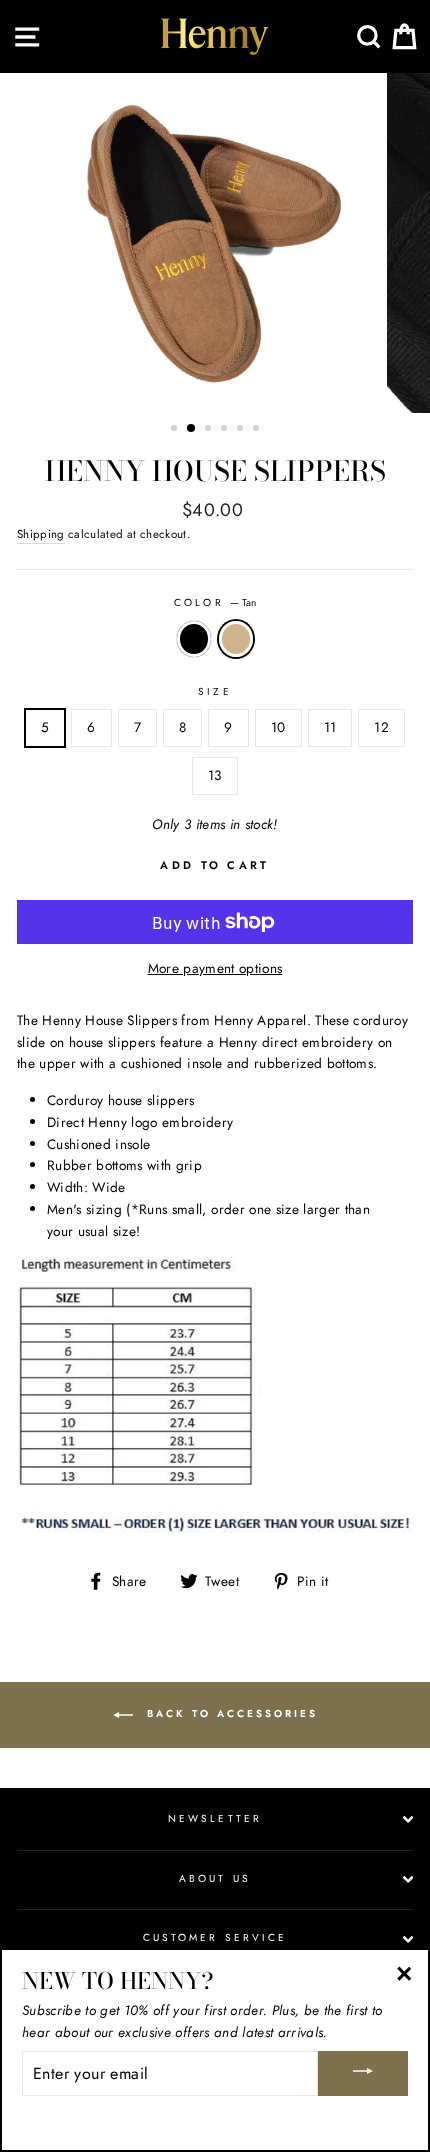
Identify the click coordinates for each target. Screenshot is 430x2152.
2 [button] (192, 429)
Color (214, 602)
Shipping (41, 534)
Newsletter (215, 1818)
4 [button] (226, 430)
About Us (214, 1878)
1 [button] (176, 430)
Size (214, 691)
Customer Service (215, 1937)
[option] (215, 243)
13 (215, 775)
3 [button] (210, 430)
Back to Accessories (229, 1714)
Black (194, 639)
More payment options (215, 968)
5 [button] (242, 430)
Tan (236, 639)
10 (278, 727)
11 (330, 727)
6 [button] (258, 430)
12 (381, 727)
